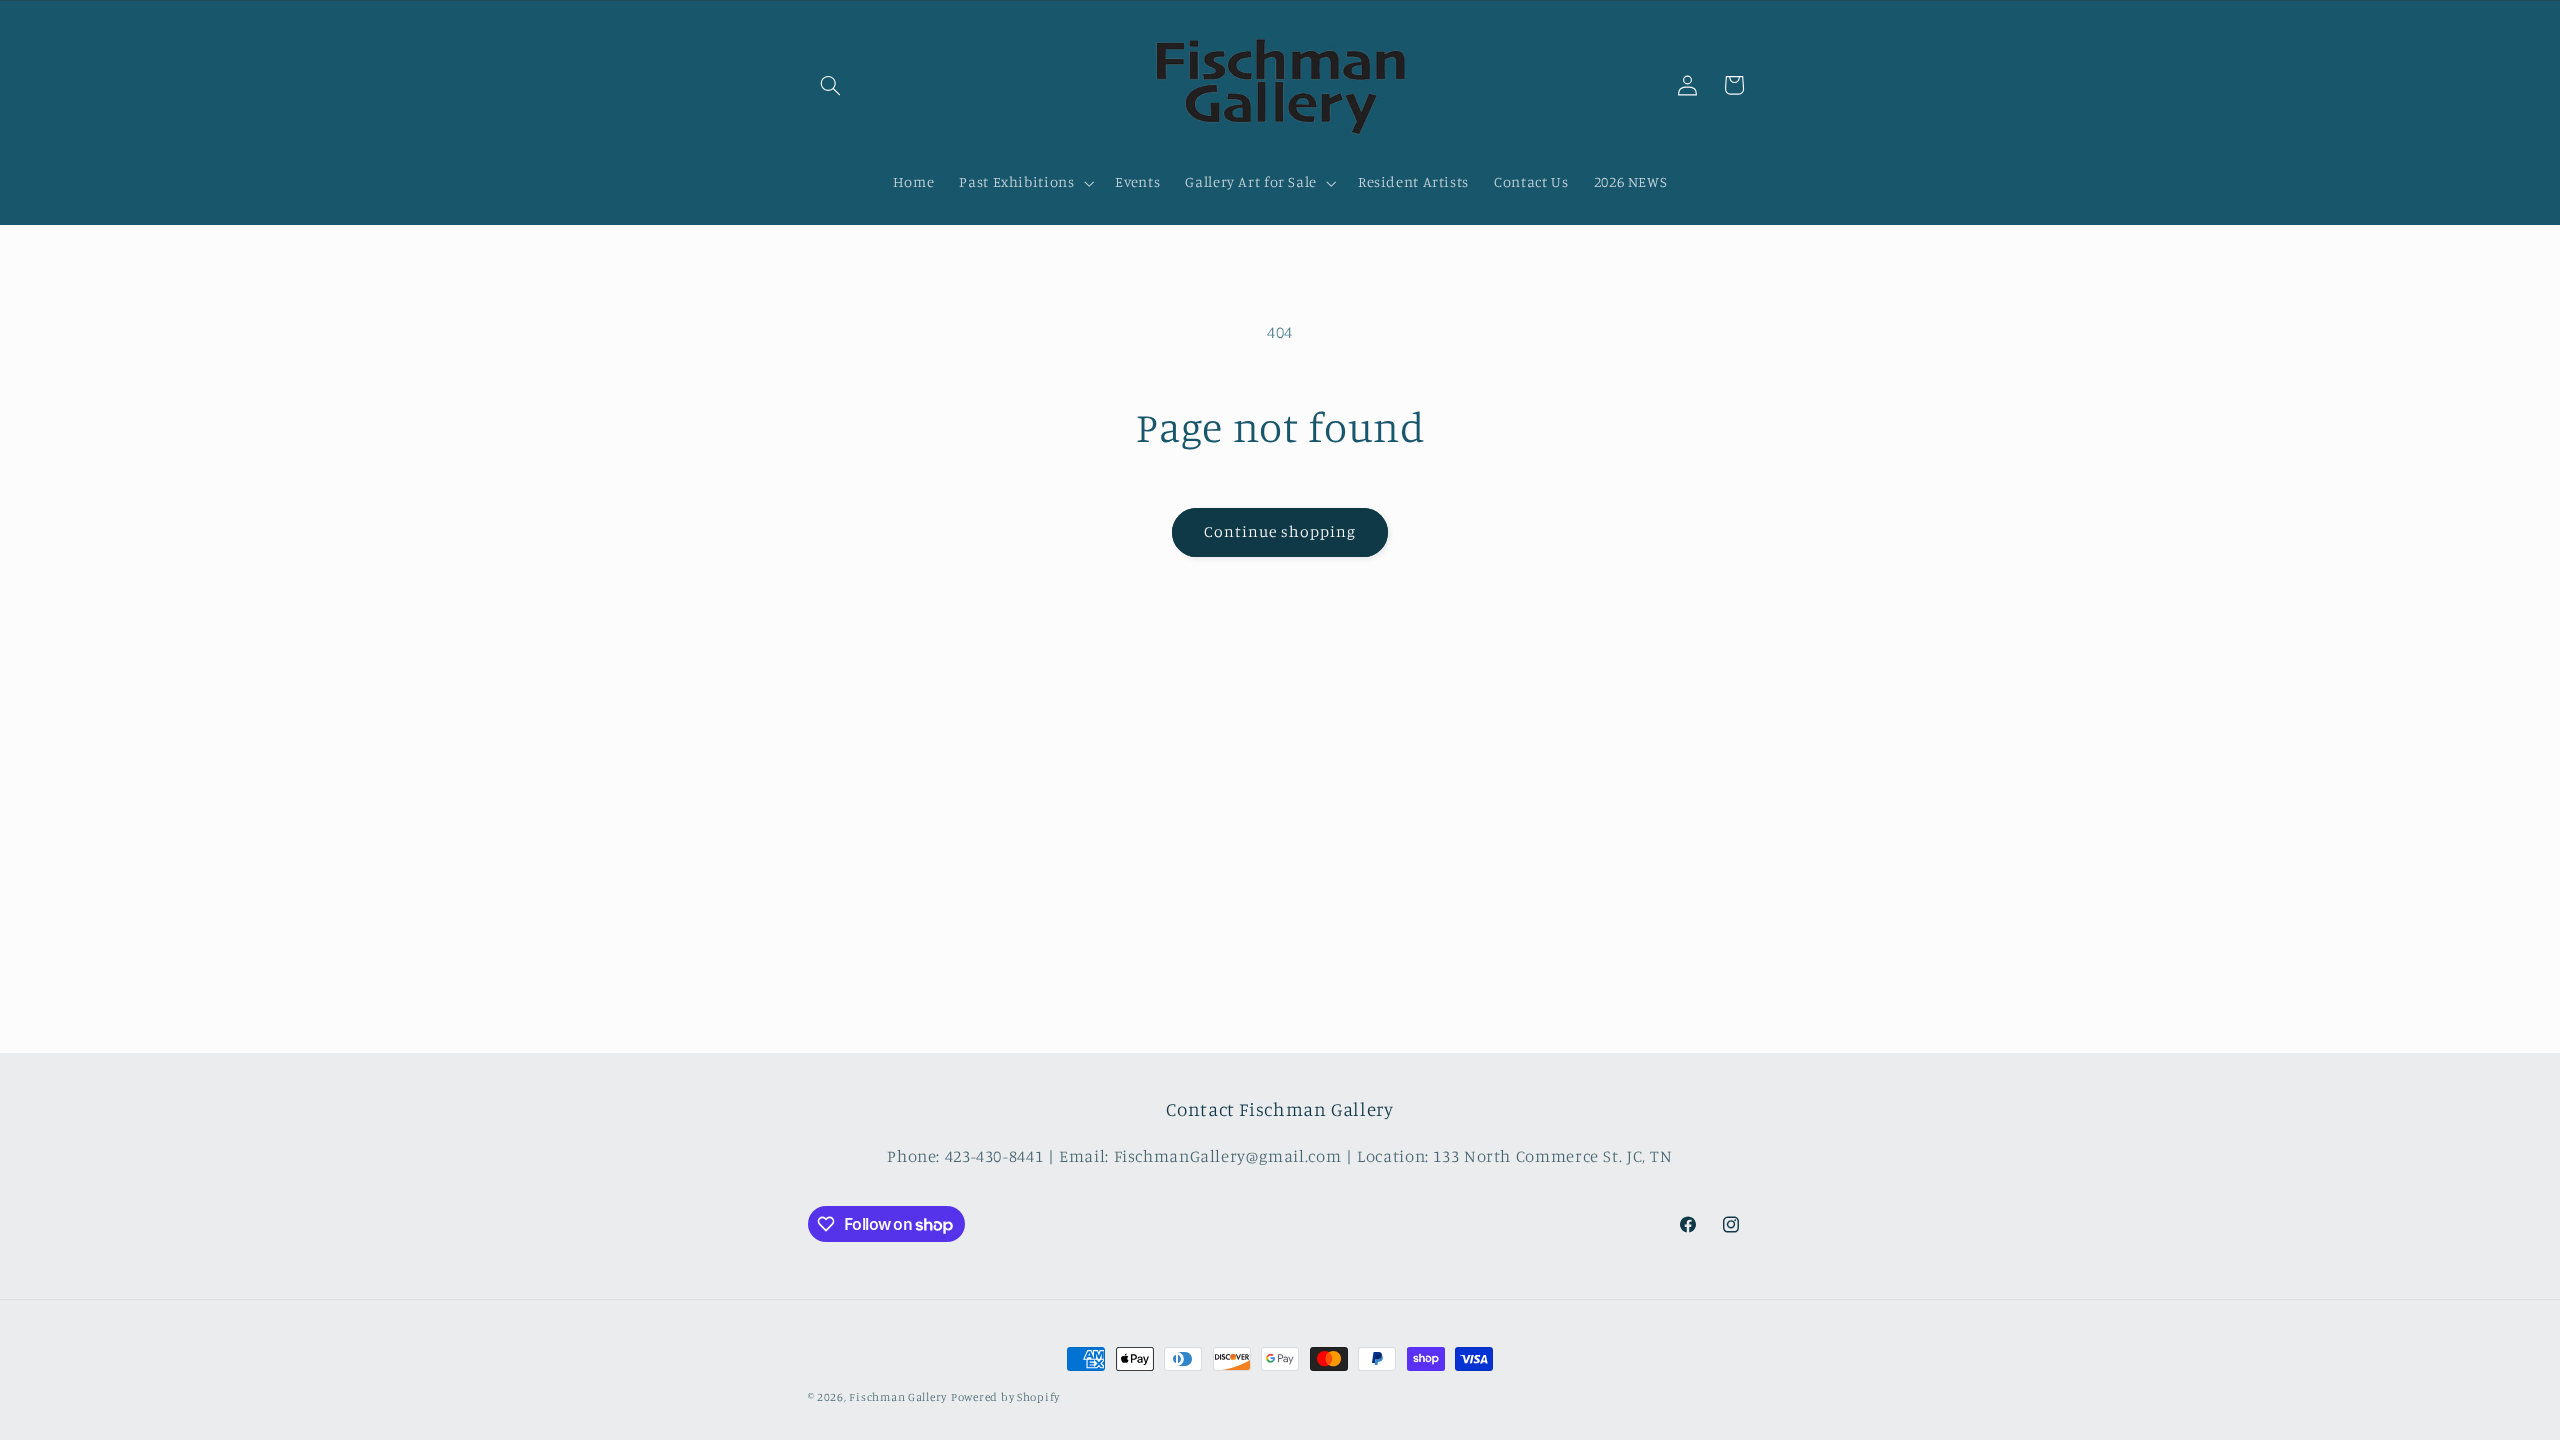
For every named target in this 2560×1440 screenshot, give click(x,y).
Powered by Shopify (1005, 1397)
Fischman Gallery (898, 1397)
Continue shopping (1280, 531)
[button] (831, 85)
